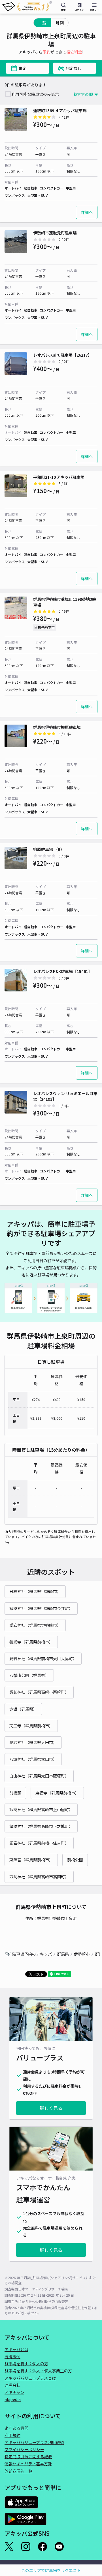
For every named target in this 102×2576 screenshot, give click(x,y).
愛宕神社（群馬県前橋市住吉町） (39, 1843)
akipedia (13, 2399)
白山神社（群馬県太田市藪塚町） (39, 1776)
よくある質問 (16, 2428)
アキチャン (14, 2392)
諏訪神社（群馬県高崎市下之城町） (41, 1826)
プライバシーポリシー (24, 2449)
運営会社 (12, 2385)
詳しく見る (51, 2108)
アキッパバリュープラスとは (30, 2378)
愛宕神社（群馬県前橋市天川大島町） (43, 1659)
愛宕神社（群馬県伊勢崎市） (35, 1625)
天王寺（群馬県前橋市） (31, 1726)
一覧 (42, 23)
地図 (60, 23)
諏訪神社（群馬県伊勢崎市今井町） (41, 1608)
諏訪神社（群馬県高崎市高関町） (39, 1877)
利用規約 (12, 2435)
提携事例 (12, 2356)
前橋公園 (75, 1860)
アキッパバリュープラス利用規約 (34, 2442)
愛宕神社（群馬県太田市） (33, 1742)
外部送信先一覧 (18, 2471)
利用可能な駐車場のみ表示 (35, 94)
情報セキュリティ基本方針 (28, 2464)
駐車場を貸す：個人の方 (26, 2364)
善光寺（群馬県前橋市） (31, 1642)
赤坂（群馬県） (23, 1709)
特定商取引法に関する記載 (28, 2456)
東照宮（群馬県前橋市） (31, 1860)
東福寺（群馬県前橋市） (57, 1793)
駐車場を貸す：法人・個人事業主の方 (38, 2371)
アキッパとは (16, 2349)
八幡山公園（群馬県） (29, 1675)
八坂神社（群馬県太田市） (33, 1759)
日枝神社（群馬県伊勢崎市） (35, 1591)
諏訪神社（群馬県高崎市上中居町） (41, 1809)
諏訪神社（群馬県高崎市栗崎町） (39, 1692)
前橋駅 (15, 1793)
